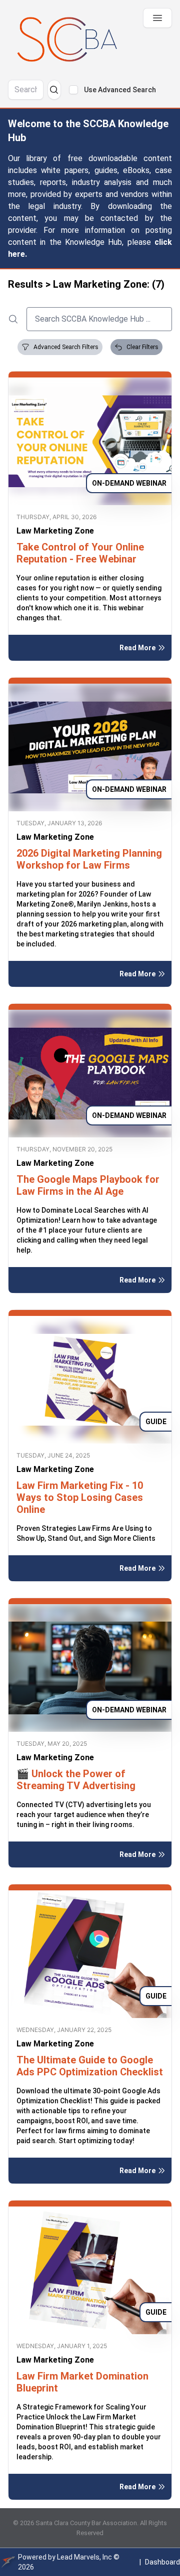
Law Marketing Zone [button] (55, 531)
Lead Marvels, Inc (84, 2557)
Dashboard (162, 2562)
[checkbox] (73, 90)
